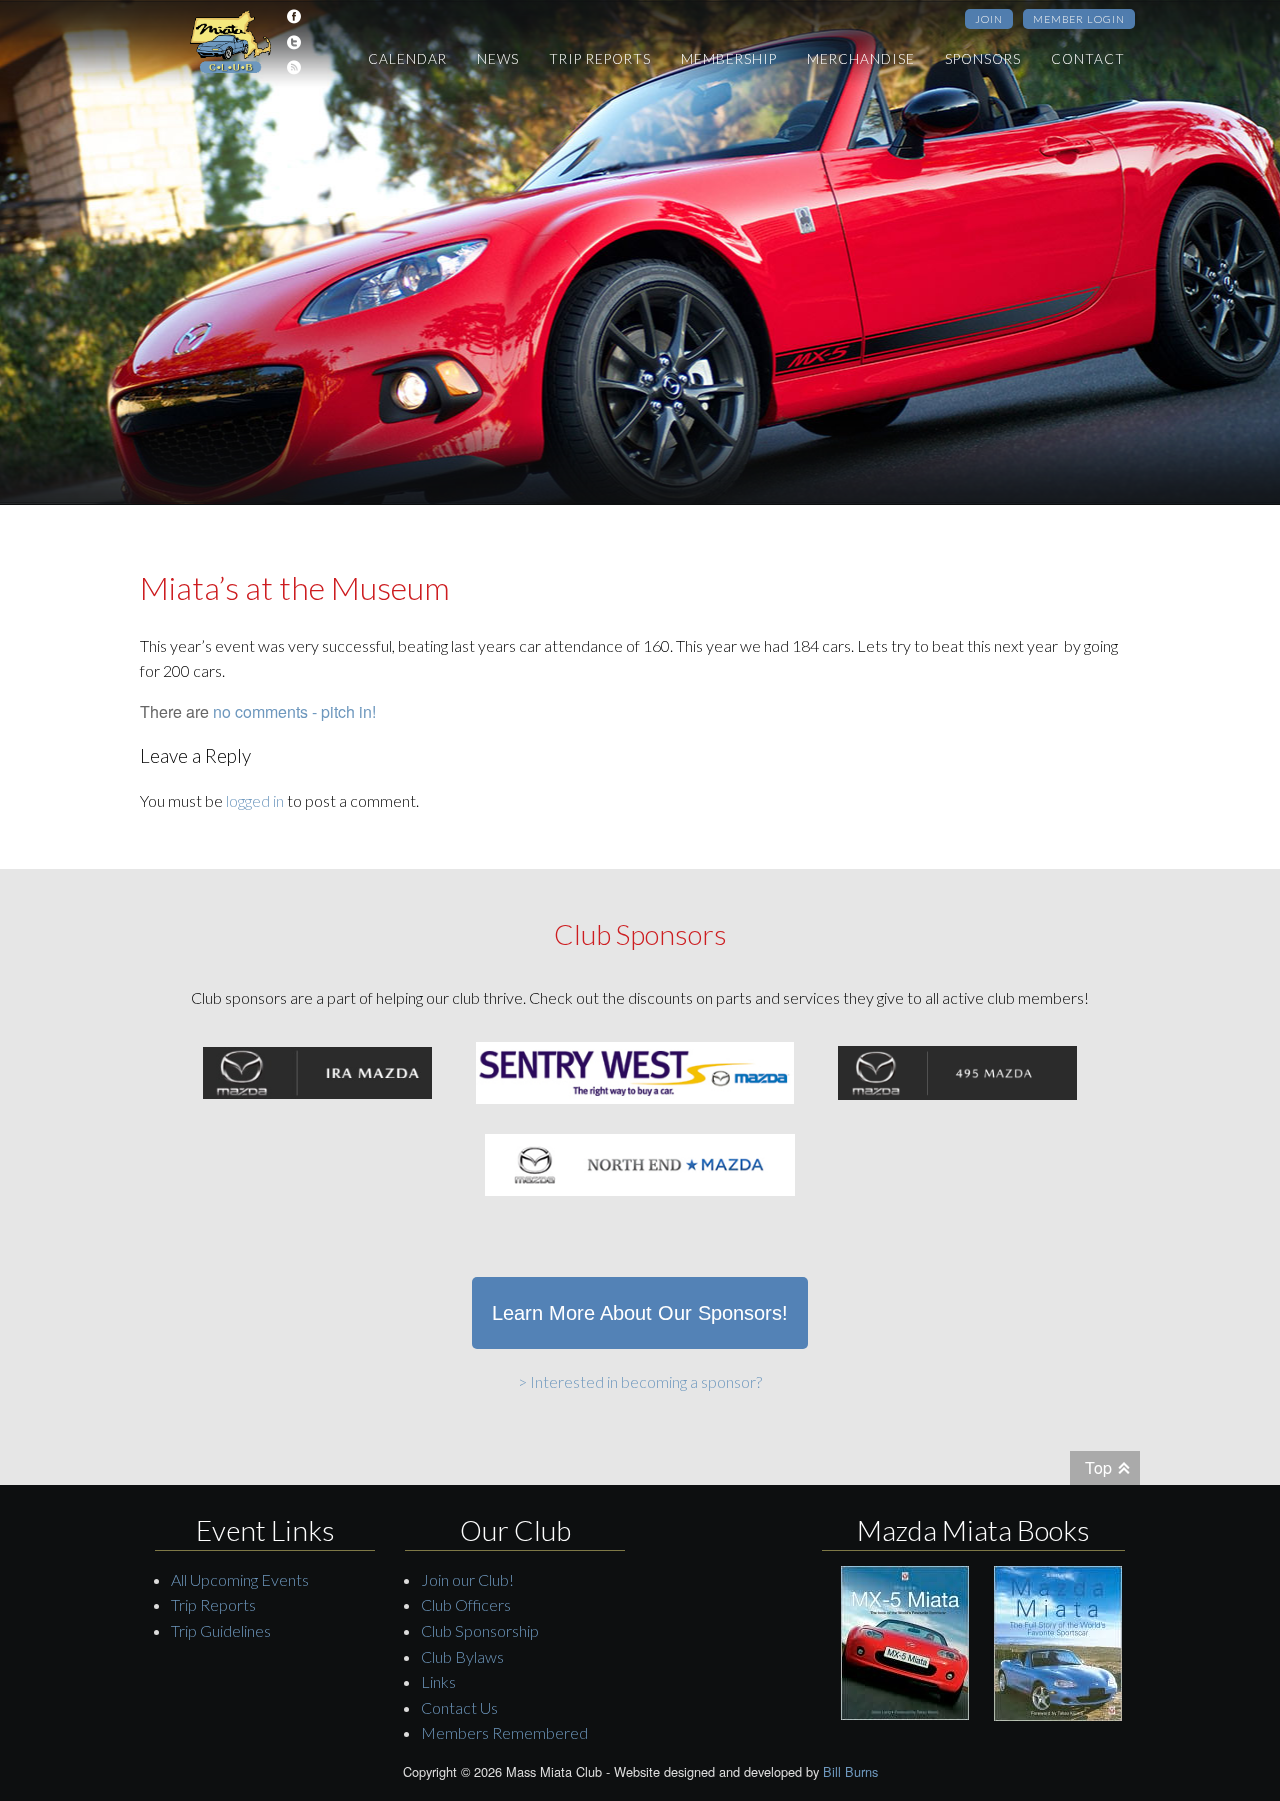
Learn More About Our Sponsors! (640, 1313)
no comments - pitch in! (294, 711)
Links (438, 1681)
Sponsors (983, 59)
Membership (729, 59)
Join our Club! (467, 1579)
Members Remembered (504, 1732)
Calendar (407, 59)
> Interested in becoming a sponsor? (640, 1381)
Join (989, 19)
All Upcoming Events (240, 1579)
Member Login (1079, 19)
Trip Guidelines (221, 1630)
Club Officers (466, 1604)
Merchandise (861, 59)
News (498, 59)
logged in (255, 800)
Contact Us (459, 1707)
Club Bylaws (462, 1656)
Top (1098, 1467)
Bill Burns (850, 1771)
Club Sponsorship (480, 1630)
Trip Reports (600, 59)
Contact (1088, 59)
